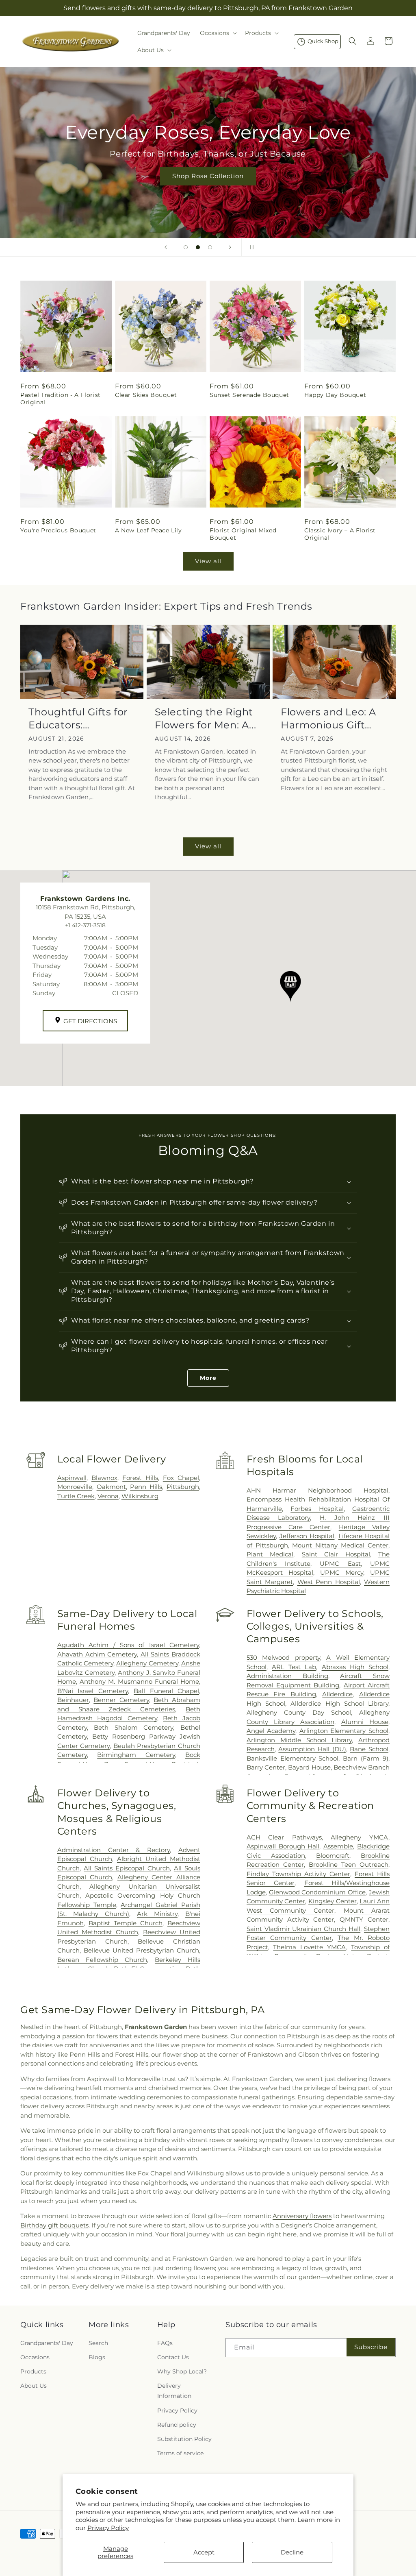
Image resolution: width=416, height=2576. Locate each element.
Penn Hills (146, 1487)
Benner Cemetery (121, 1700)
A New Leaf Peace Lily (148, 530)
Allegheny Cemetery (147, 1663)
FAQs (165, 2343)
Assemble (338, 1846)
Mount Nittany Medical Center (340, 1545)
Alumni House (365, 1722)
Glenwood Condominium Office (317, 1892)
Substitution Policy (184, 2439)
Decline (292, 2552)
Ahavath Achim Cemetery (97, 1654)
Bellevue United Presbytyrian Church (141, 1950)
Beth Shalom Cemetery (133, 1727)
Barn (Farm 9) (366, 1758)
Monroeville (75, 1487)
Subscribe (371, 2347)
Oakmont (111, 1487)
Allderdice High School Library (339, 1703)
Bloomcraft (333, 1856)
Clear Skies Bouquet (146, 395)
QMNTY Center (364, 1919)
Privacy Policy (108, 2528)
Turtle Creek (76, 1496)
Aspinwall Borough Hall (283, 1846)
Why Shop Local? (182, 2371)
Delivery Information (174, 2391)
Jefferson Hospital (307, 1536)
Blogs (97, 2357)
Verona (108, 1496)
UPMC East (340, 1564)
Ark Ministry (157, 1914)
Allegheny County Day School (299, 1712)
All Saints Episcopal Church (127, 1868)
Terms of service (180, 2453)
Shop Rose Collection (208, 176)
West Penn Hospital (329, 1582)
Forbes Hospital (317, 1509)
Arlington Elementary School (344, 1731)
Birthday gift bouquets (54, 2225)
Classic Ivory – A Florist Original (340, 534)
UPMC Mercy (342, 1572)
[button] (218, 33)
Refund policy (177, 2425)
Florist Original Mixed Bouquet (243, 534)
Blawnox (104, 1478)
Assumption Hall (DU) (312, 1749)
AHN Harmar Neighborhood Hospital (317, 1490)
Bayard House (309, 1767)
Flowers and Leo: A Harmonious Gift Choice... (328, 718)
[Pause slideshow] (250, 247)
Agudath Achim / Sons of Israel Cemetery (128, 1645)
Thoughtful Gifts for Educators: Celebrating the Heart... (78, 718)
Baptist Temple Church (126, 1923)
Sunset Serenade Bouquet (249, 395)
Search (98, 2343)
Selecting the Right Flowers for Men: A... (206, 718)
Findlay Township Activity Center (298, 1874)
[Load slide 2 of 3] (198, 247)
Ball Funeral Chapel (166, 1691)
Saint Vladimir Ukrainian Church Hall (303, 1929)
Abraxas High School (355, 1667)
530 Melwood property (283, 1657)
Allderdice (337, 1694)
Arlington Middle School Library (299, 1740)
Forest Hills (140, 1478)
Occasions (35, 2357)
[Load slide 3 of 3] (210, 247)
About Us (34, 2386)
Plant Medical (270, 1554)
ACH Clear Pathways (284, 1837)
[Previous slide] (166, 247)
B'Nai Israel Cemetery (93, 1691)
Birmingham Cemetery (136, 1755)
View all (208, 561)
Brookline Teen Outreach (349, 1864)
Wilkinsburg (140, 1496)
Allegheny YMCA (360, 1837)
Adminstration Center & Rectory (114, 1850)
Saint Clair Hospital (336, 1554)
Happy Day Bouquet (335, 395)
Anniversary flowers (302, 2216)
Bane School (369, 1749)
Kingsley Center (333, 1901)
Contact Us (173, 2357)
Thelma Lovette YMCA (309, 1947)
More (208, 1378)
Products (33, 2371)
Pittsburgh (183, 1487)
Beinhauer (73, 1700)
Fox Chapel (181, 1478)
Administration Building (287, 1676)
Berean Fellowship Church (102, 1960)
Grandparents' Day (47, 2343)
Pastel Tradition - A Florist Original (61, 399)
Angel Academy (271, 1731)
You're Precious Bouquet (58, 530)
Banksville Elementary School (293, 1758)
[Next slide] (230, 247)
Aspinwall (72, 1478)
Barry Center (266, 1767)
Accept (204, 2552)
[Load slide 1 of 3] (186, 247)
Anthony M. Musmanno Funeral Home (139, 1681)
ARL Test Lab (294, 1667)
